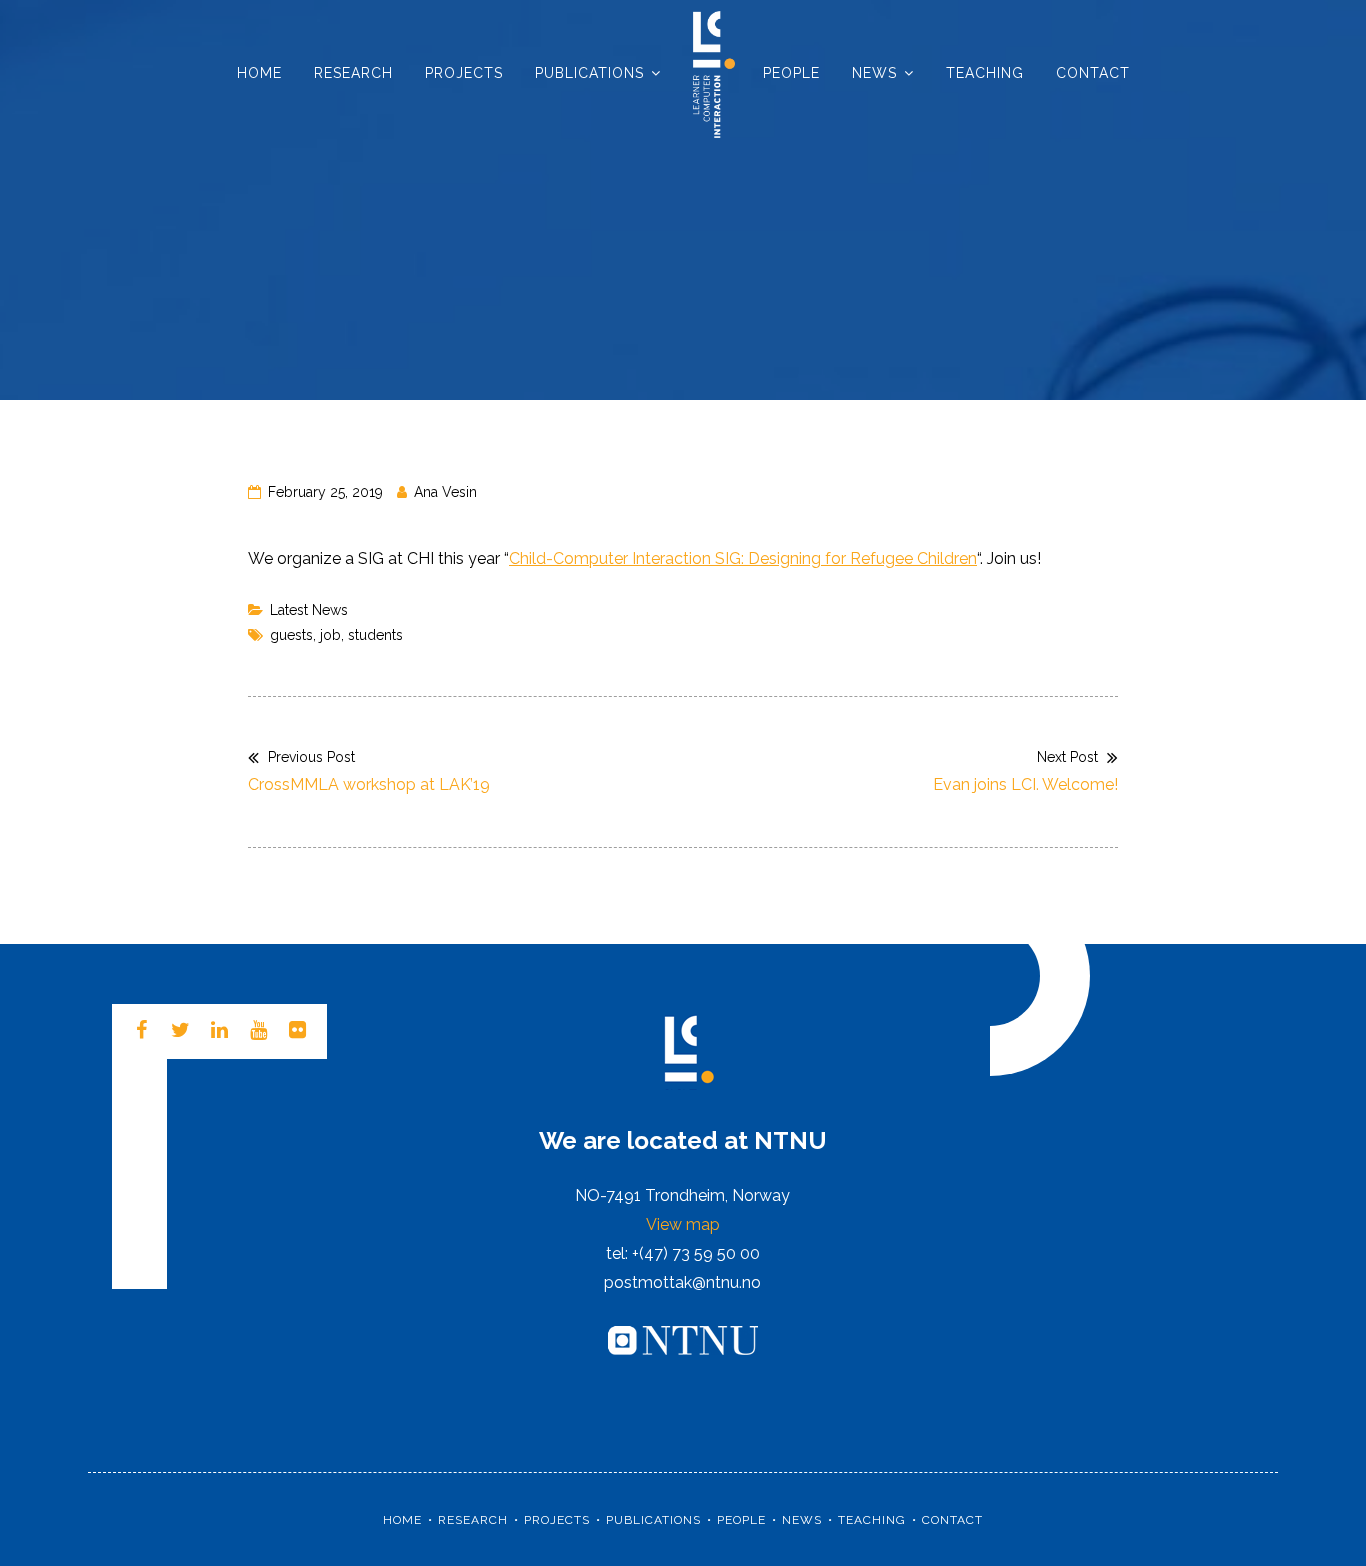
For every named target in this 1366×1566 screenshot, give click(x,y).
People (791, 73)
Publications (589, 73)
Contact (1093, 73)
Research (353, 73)
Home (259, 73)
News (874, 73)
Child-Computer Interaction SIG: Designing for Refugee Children (743, 558)
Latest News (309, 610)
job (330, 635)
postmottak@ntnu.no (682, 1282)
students (375, 635)
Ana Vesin (445, 492)
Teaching (985, 73)
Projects (464, 73)
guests (291, 635)
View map (683, 1224)
